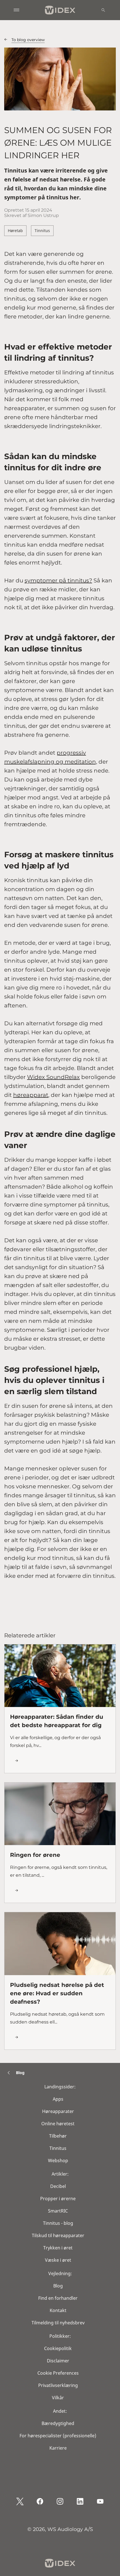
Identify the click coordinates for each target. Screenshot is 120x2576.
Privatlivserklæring (58, 2385)
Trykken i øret (58, 2248)
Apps (58, 2099)
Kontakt (58, 2310)
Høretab (15, 231)
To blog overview (28, 40)
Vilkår (58, 2398)
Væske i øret (58, 2260)
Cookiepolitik (58, 2348)
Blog (58, 2286)
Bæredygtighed (58, 2423)
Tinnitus (42, 231)
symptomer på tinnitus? (58, 580)
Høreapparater (58, 2111)
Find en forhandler (58, 2298)
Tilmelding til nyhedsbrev (58, 2323)
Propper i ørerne (58, 2199)
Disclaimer (58, 2361)
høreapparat (31, 1095)
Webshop (58, 2161)
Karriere (58, 2448)
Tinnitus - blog (58, 2223)
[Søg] (103, 10)
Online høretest (58, 2124)
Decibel (58, 2186)
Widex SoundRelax (53, 1077)
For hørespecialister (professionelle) (58, 2436)
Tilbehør (58, 2136)
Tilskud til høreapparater (58, 2235)
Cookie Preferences (58, 2373)
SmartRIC (58, 2211)
